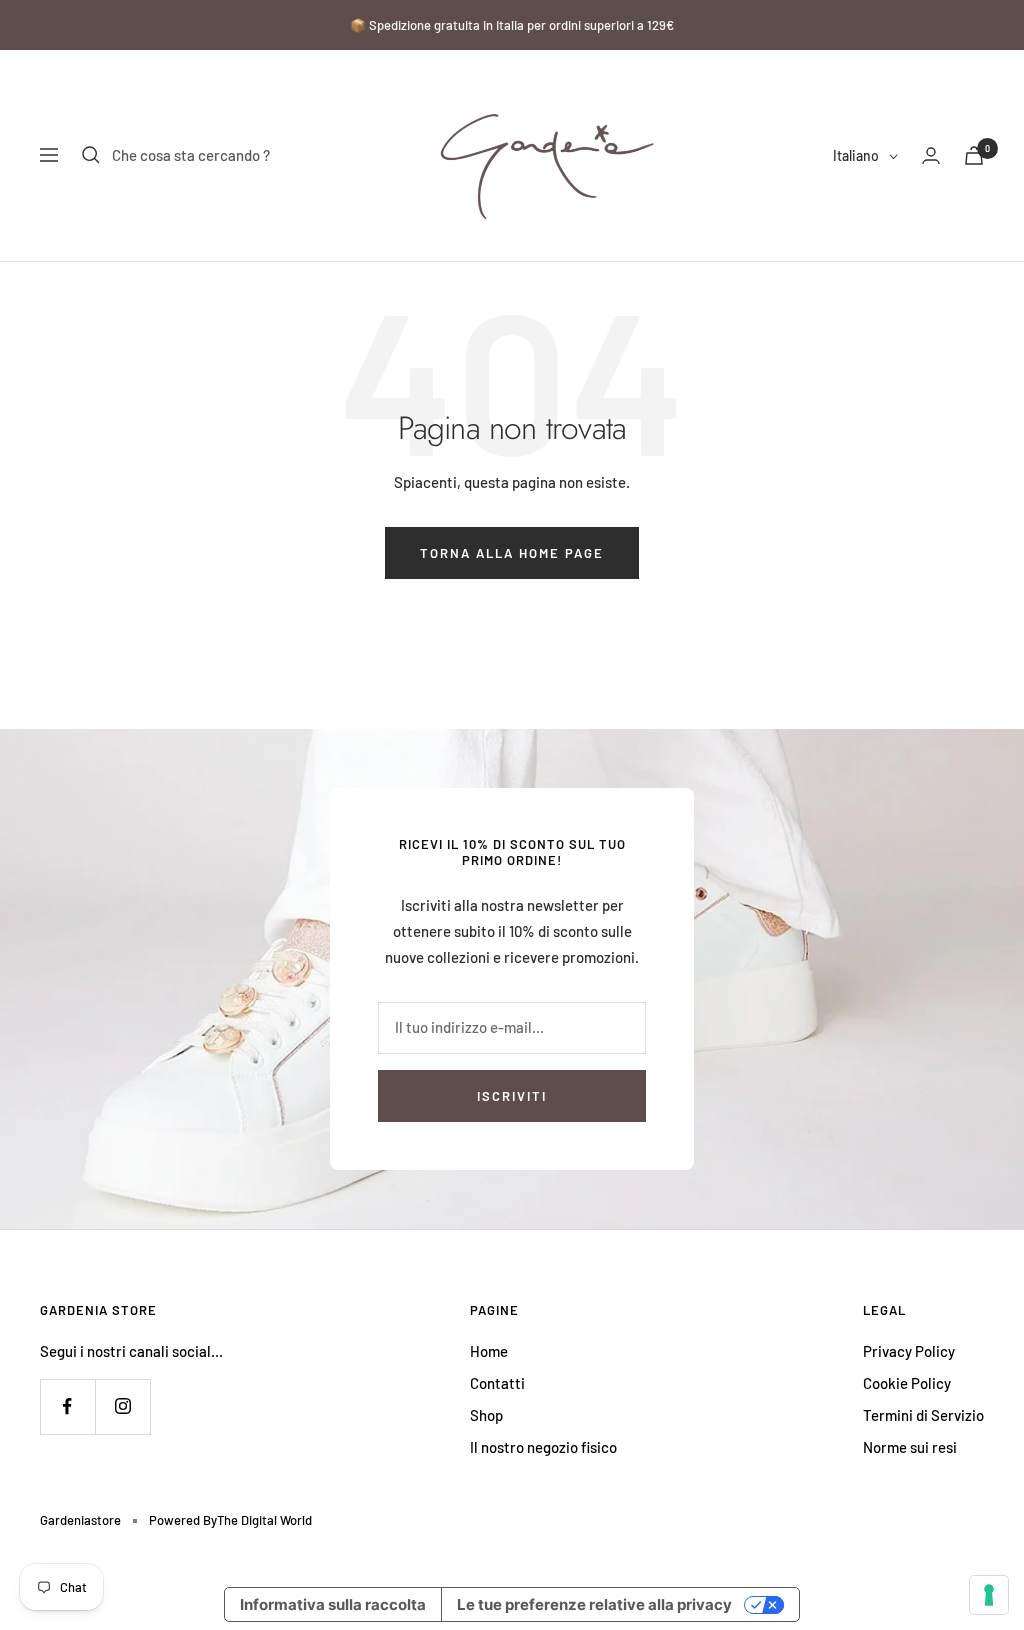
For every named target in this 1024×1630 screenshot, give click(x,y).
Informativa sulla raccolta (333, 1604)
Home (489, 1351)
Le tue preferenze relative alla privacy (594, 1604)
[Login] (931, 155)
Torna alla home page (512, 553)
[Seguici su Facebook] (67, 1406)
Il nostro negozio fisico (543, 1447)
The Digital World (264, 1520)
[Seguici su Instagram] (122, 1406)
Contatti (497, 1383)
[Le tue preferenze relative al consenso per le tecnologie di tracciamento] (989, 1595)
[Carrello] (974, 155)
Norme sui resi (910, 1447)
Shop (486, 1415)
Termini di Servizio (923, 1415)
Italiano (856, 155)
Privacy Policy (909, 1351)
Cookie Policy (907, 1383)
